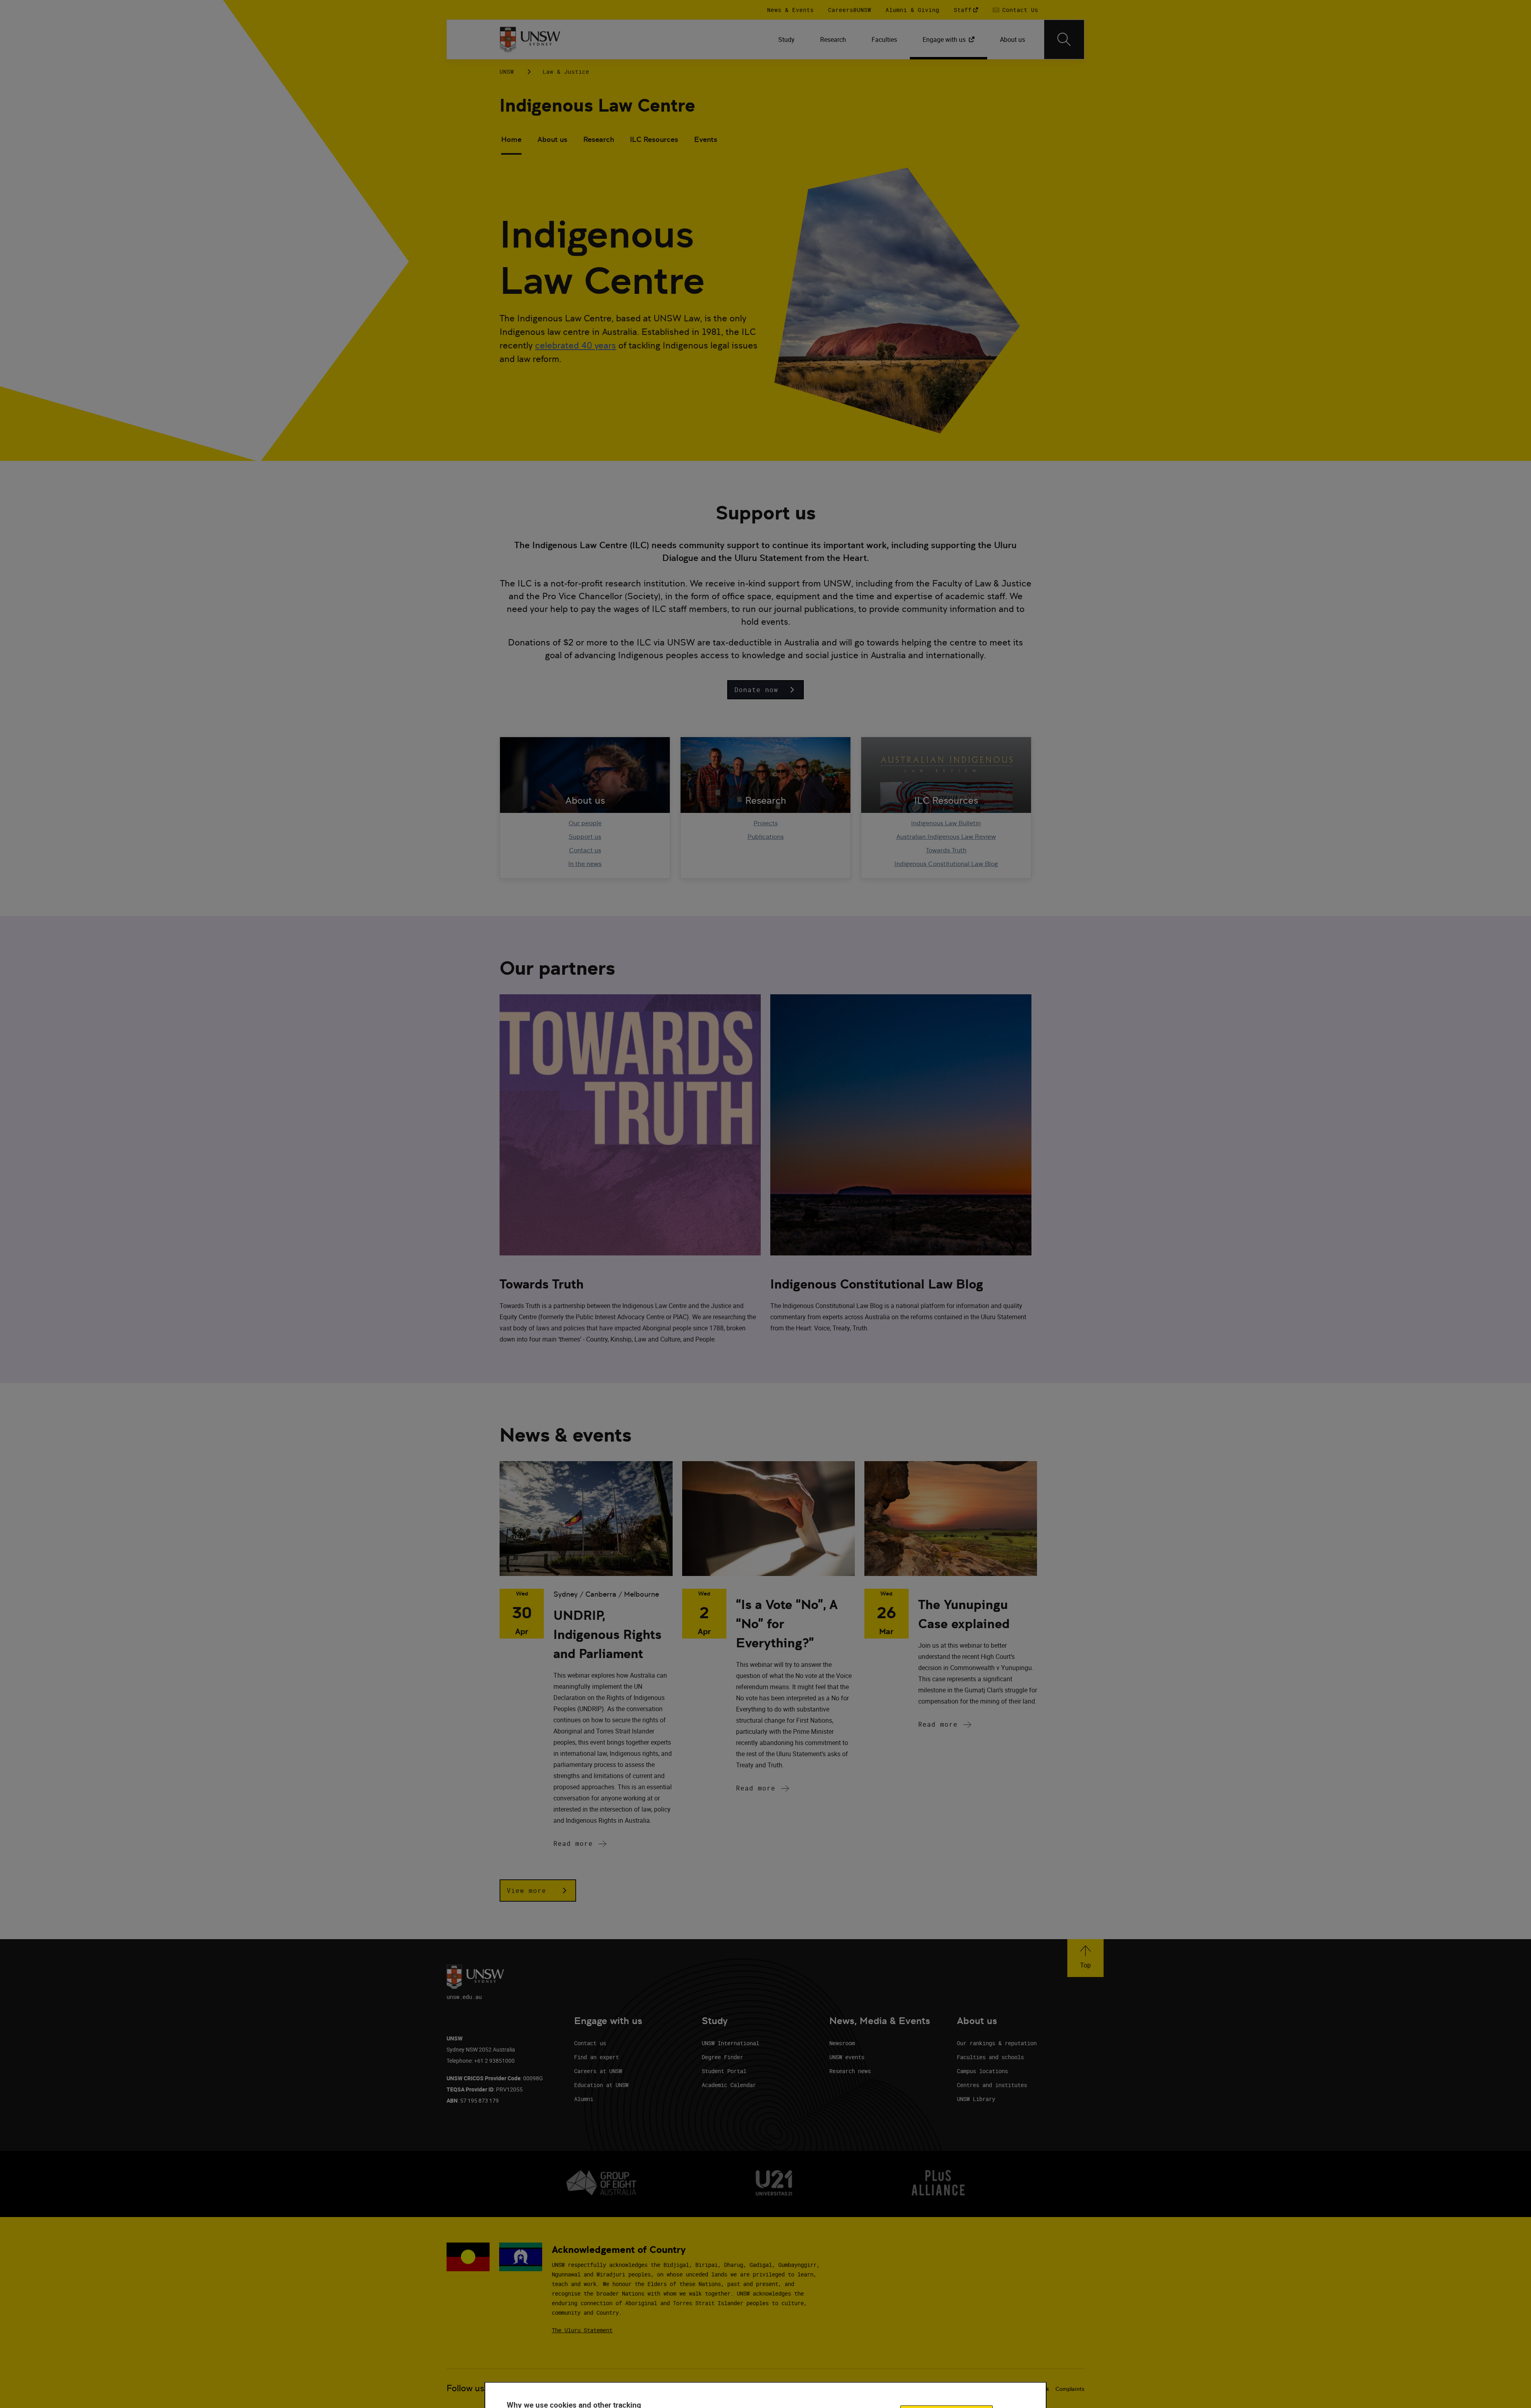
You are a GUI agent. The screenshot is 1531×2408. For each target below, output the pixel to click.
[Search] (1064, 39)
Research (599, 139)
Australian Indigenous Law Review (946, 837)
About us (552, 139)
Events (706, 139)
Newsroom (842, 2043)
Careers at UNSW (598, 2071)
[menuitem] (786, 39)
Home (511, 139)
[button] (765, 690)
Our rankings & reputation (997, 2043)
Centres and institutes (992, 2085)
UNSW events (847, 2057)
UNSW (507, 72)
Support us (585, 837)
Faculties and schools (990, 2057)
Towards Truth (946, 850)
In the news (585, 864)
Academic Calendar (729, 2085)
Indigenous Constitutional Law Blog (946, 864)
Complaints (1070, 2389)
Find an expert (596, 2057)
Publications (766, 837)
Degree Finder (722, 2057)
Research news (850, 2071)
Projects (766, 823)
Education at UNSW (601, 2085)
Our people (585, 823)
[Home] (530, 39)
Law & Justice (566, 72)
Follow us (465, 2388)
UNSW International (730, 2043)
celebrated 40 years (576, 345)
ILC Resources (654, 139)
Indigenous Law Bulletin (946, 823)
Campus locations (982, 2071)
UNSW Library (976, 2099)
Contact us (585, 850)
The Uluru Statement (582, 2330)
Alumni (584, 2099)
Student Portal (724, 2071)
